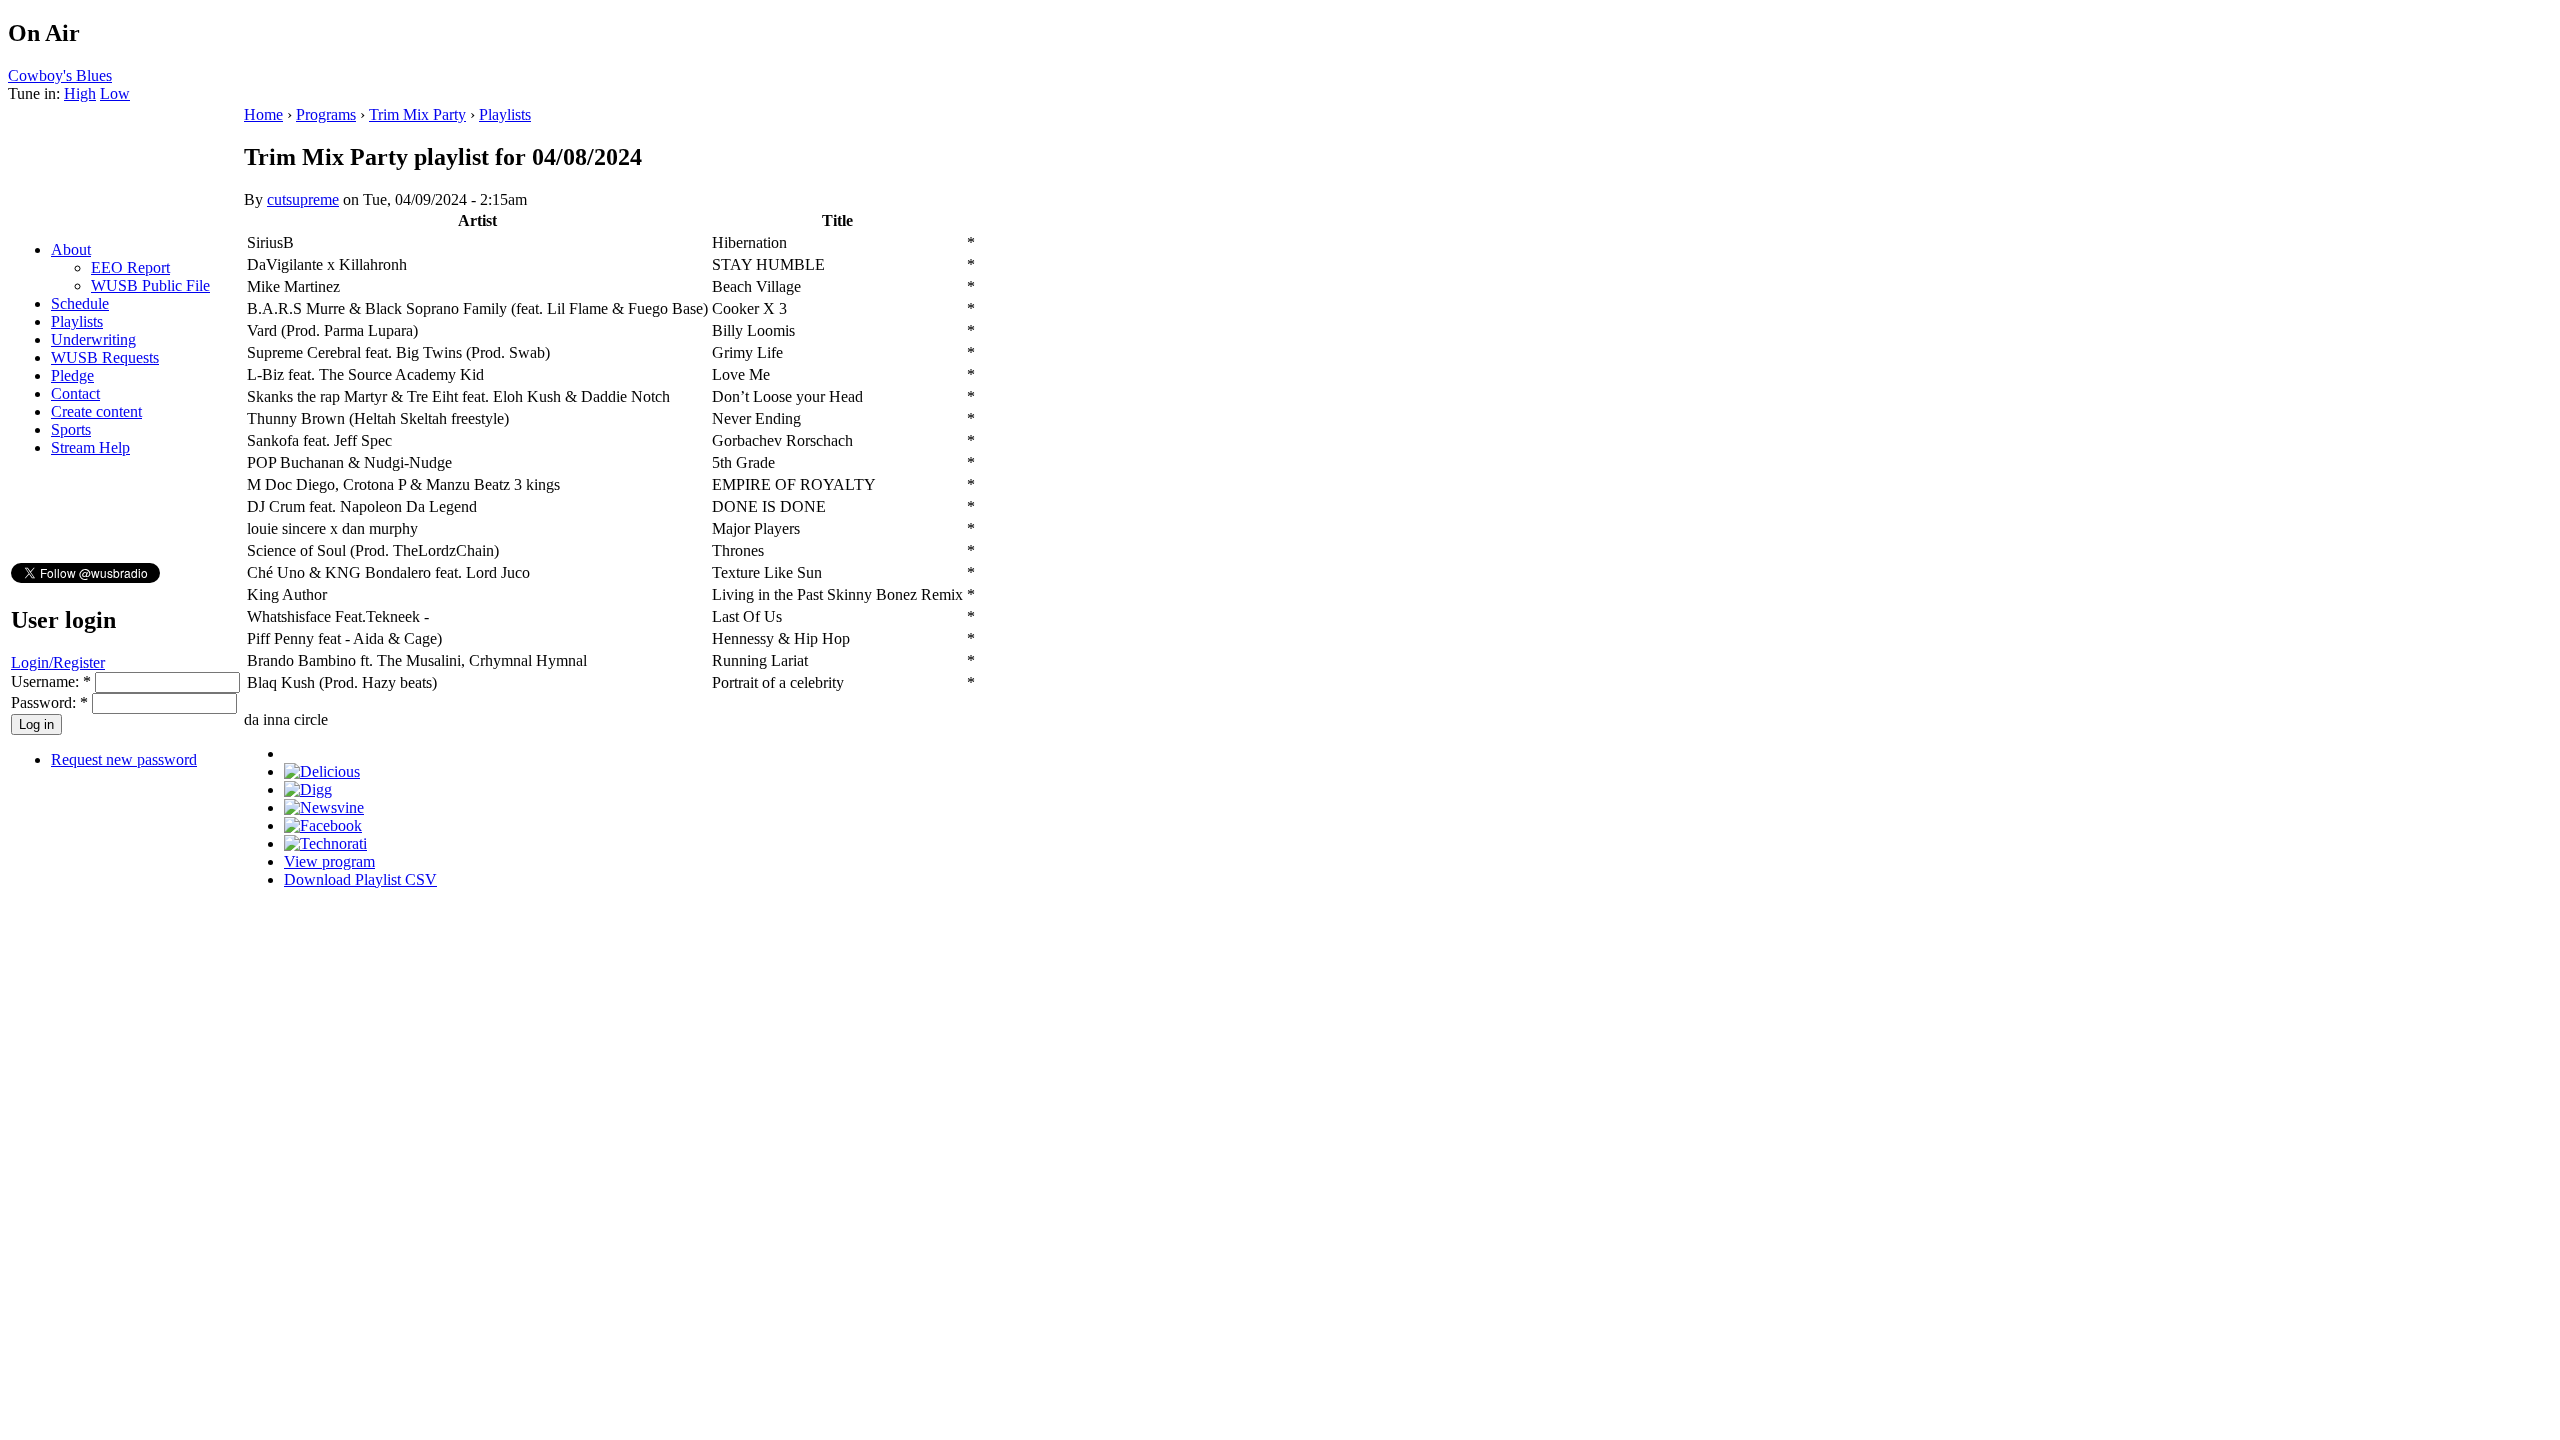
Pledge (72, 375)
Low (115, 93)
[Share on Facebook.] (323, 825)
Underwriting (93, 339)
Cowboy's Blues (60, 75)
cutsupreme (303, 199)
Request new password (124, 759)
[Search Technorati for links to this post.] (325, 843)
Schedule (80, 303)
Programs (326, 114)
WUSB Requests (105, 357)
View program (329, 861)
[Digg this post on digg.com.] (308, 789)
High (80, 93)
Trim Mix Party (417, 114)
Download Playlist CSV (360, 879)
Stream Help (90, 447)
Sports (71, 429)
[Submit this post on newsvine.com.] (324, 807)
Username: (51, 681)
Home (263, 114)
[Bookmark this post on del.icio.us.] (322, 771)
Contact (75, 393)
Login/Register (58, 662)
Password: (49, 702)
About (71, 249)
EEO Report (130, 267)
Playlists (77, 321)
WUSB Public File (150, 285)
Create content (96, 411)
